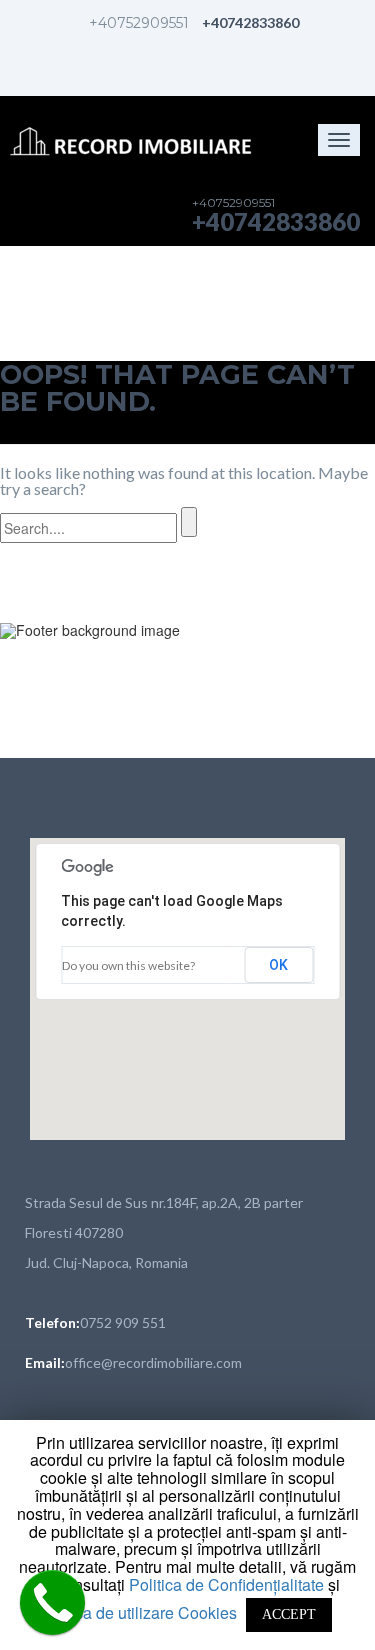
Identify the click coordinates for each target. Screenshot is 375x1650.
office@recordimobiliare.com (153, 1362)
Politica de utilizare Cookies (138, 1612)
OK (278, 965)
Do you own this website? (128, 965)
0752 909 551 (123, 1322)
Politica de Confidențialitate (228, 1584)
